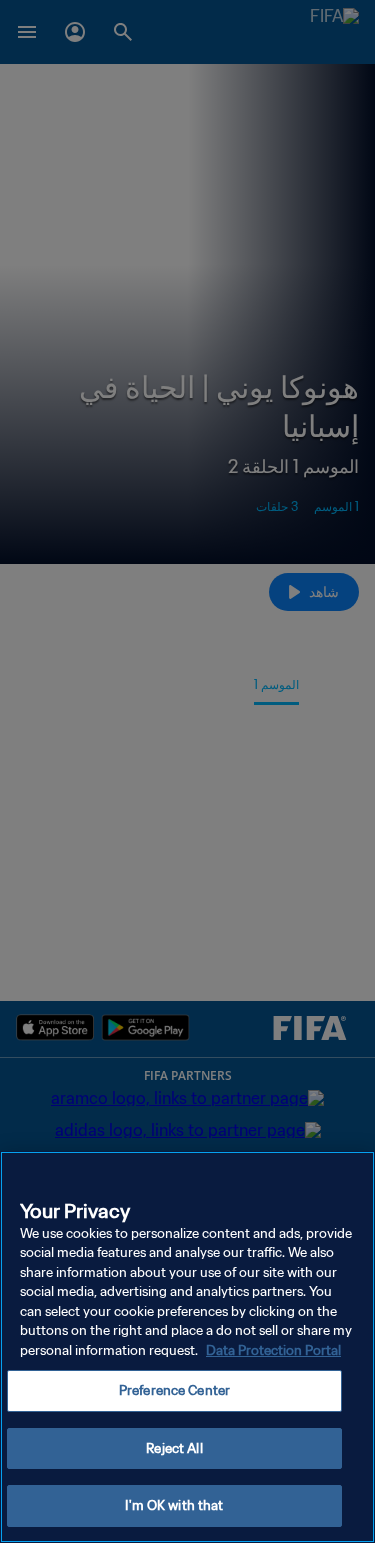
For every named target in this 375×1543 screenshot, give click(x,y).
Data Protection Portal (273, 1350)
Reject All (174, 1448)
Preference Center (174, 1390)
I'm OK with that (174, 1505)
